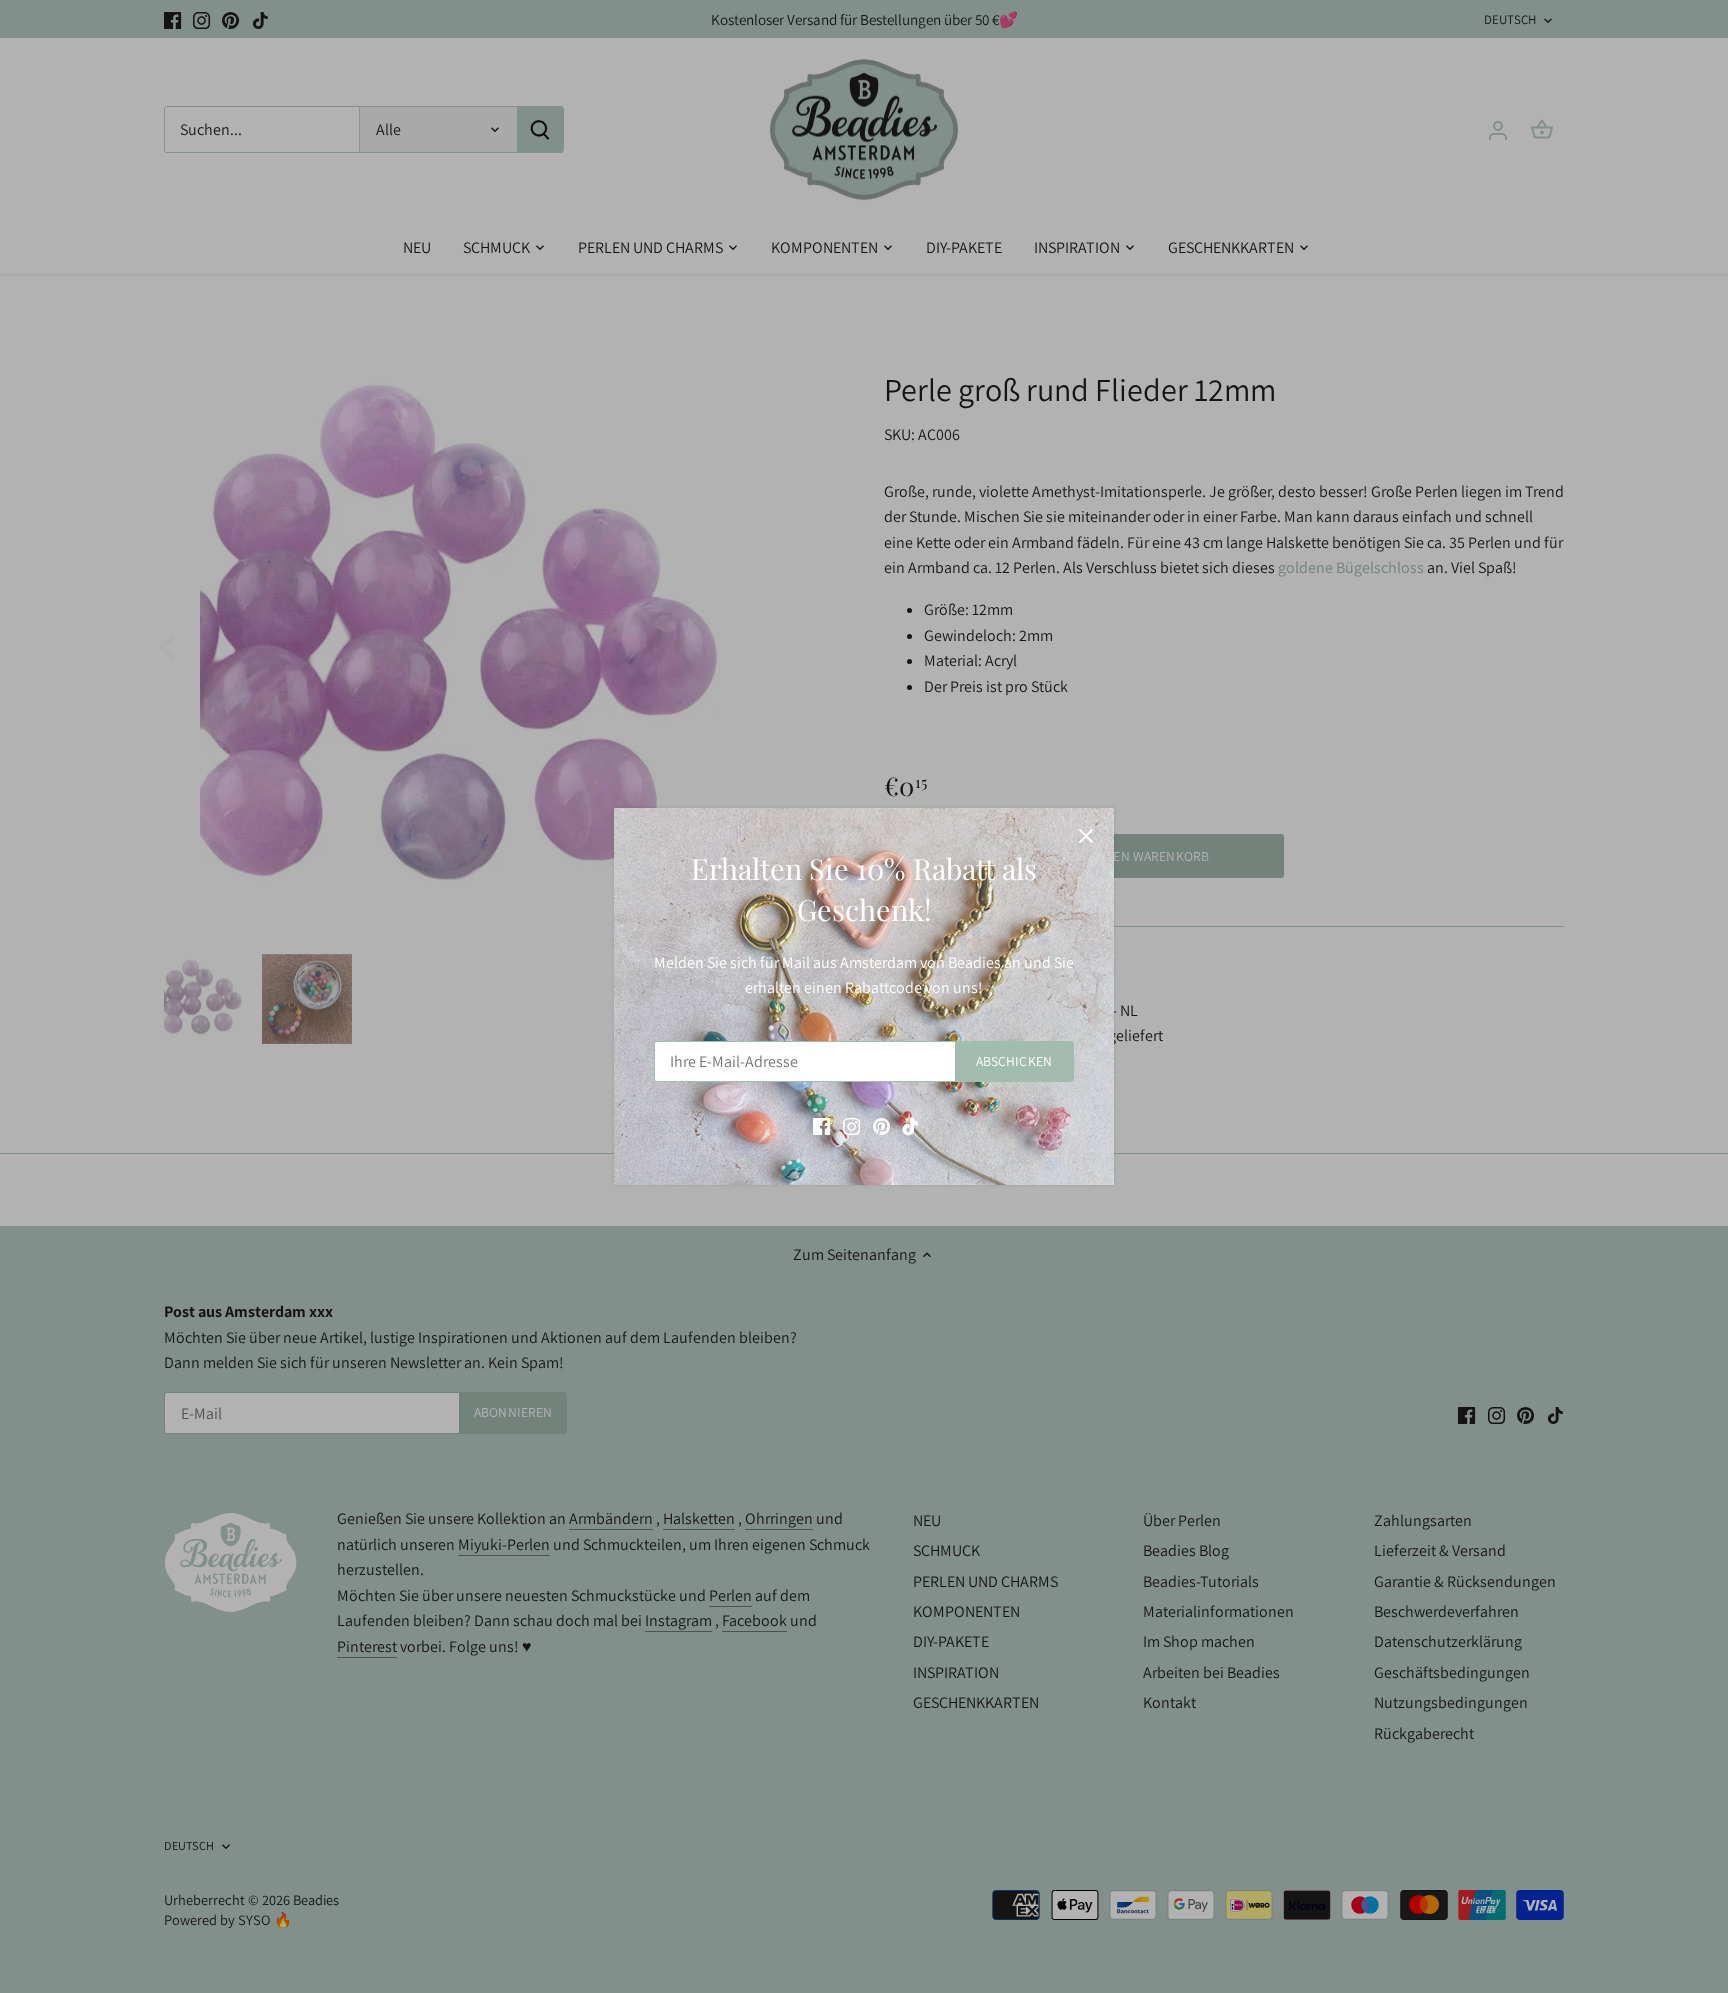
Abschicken (1014, 1061)
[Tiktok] (910, 1125)
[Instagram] (851, 1125)
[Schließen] (1086, 836)
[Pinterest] (881, 1125)
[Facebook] (821, 1125)
